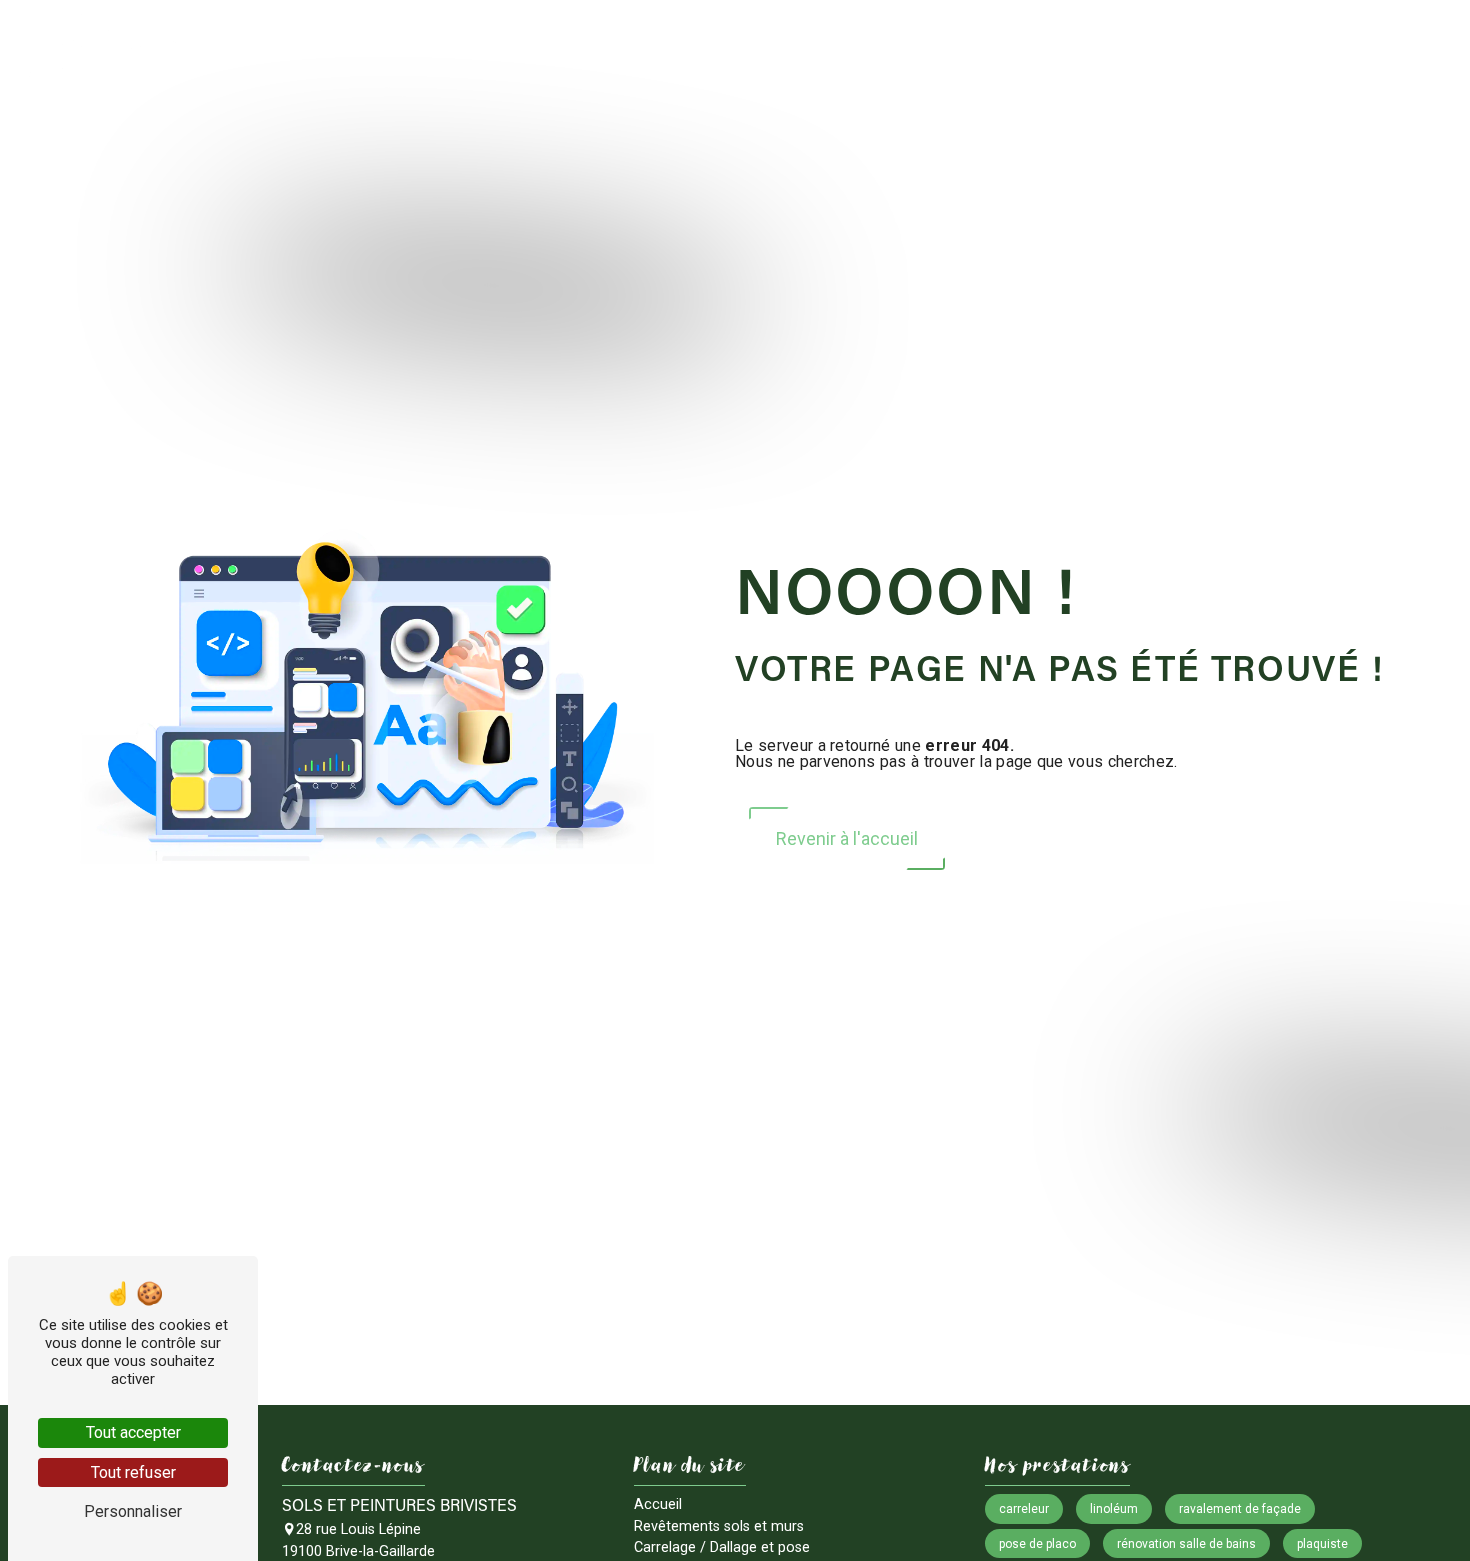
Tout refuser (133, 1472)
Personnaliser (133, 1511)
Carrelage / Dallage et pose (880, 42)
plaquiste (1322, 1544)
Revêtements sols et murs (639, 42)
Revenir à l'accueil (847, 838)
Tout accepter (133, 1432)
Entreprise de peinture (1107, 42)
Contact (1405, 42)
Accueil (484, 42)
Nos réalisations (1288, 42)
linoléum (1114, 1509)
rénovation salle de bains (1186, 1544)
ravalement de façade (1240, 1509)
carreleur (1024, 1509)
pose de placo (1037, 1544)
